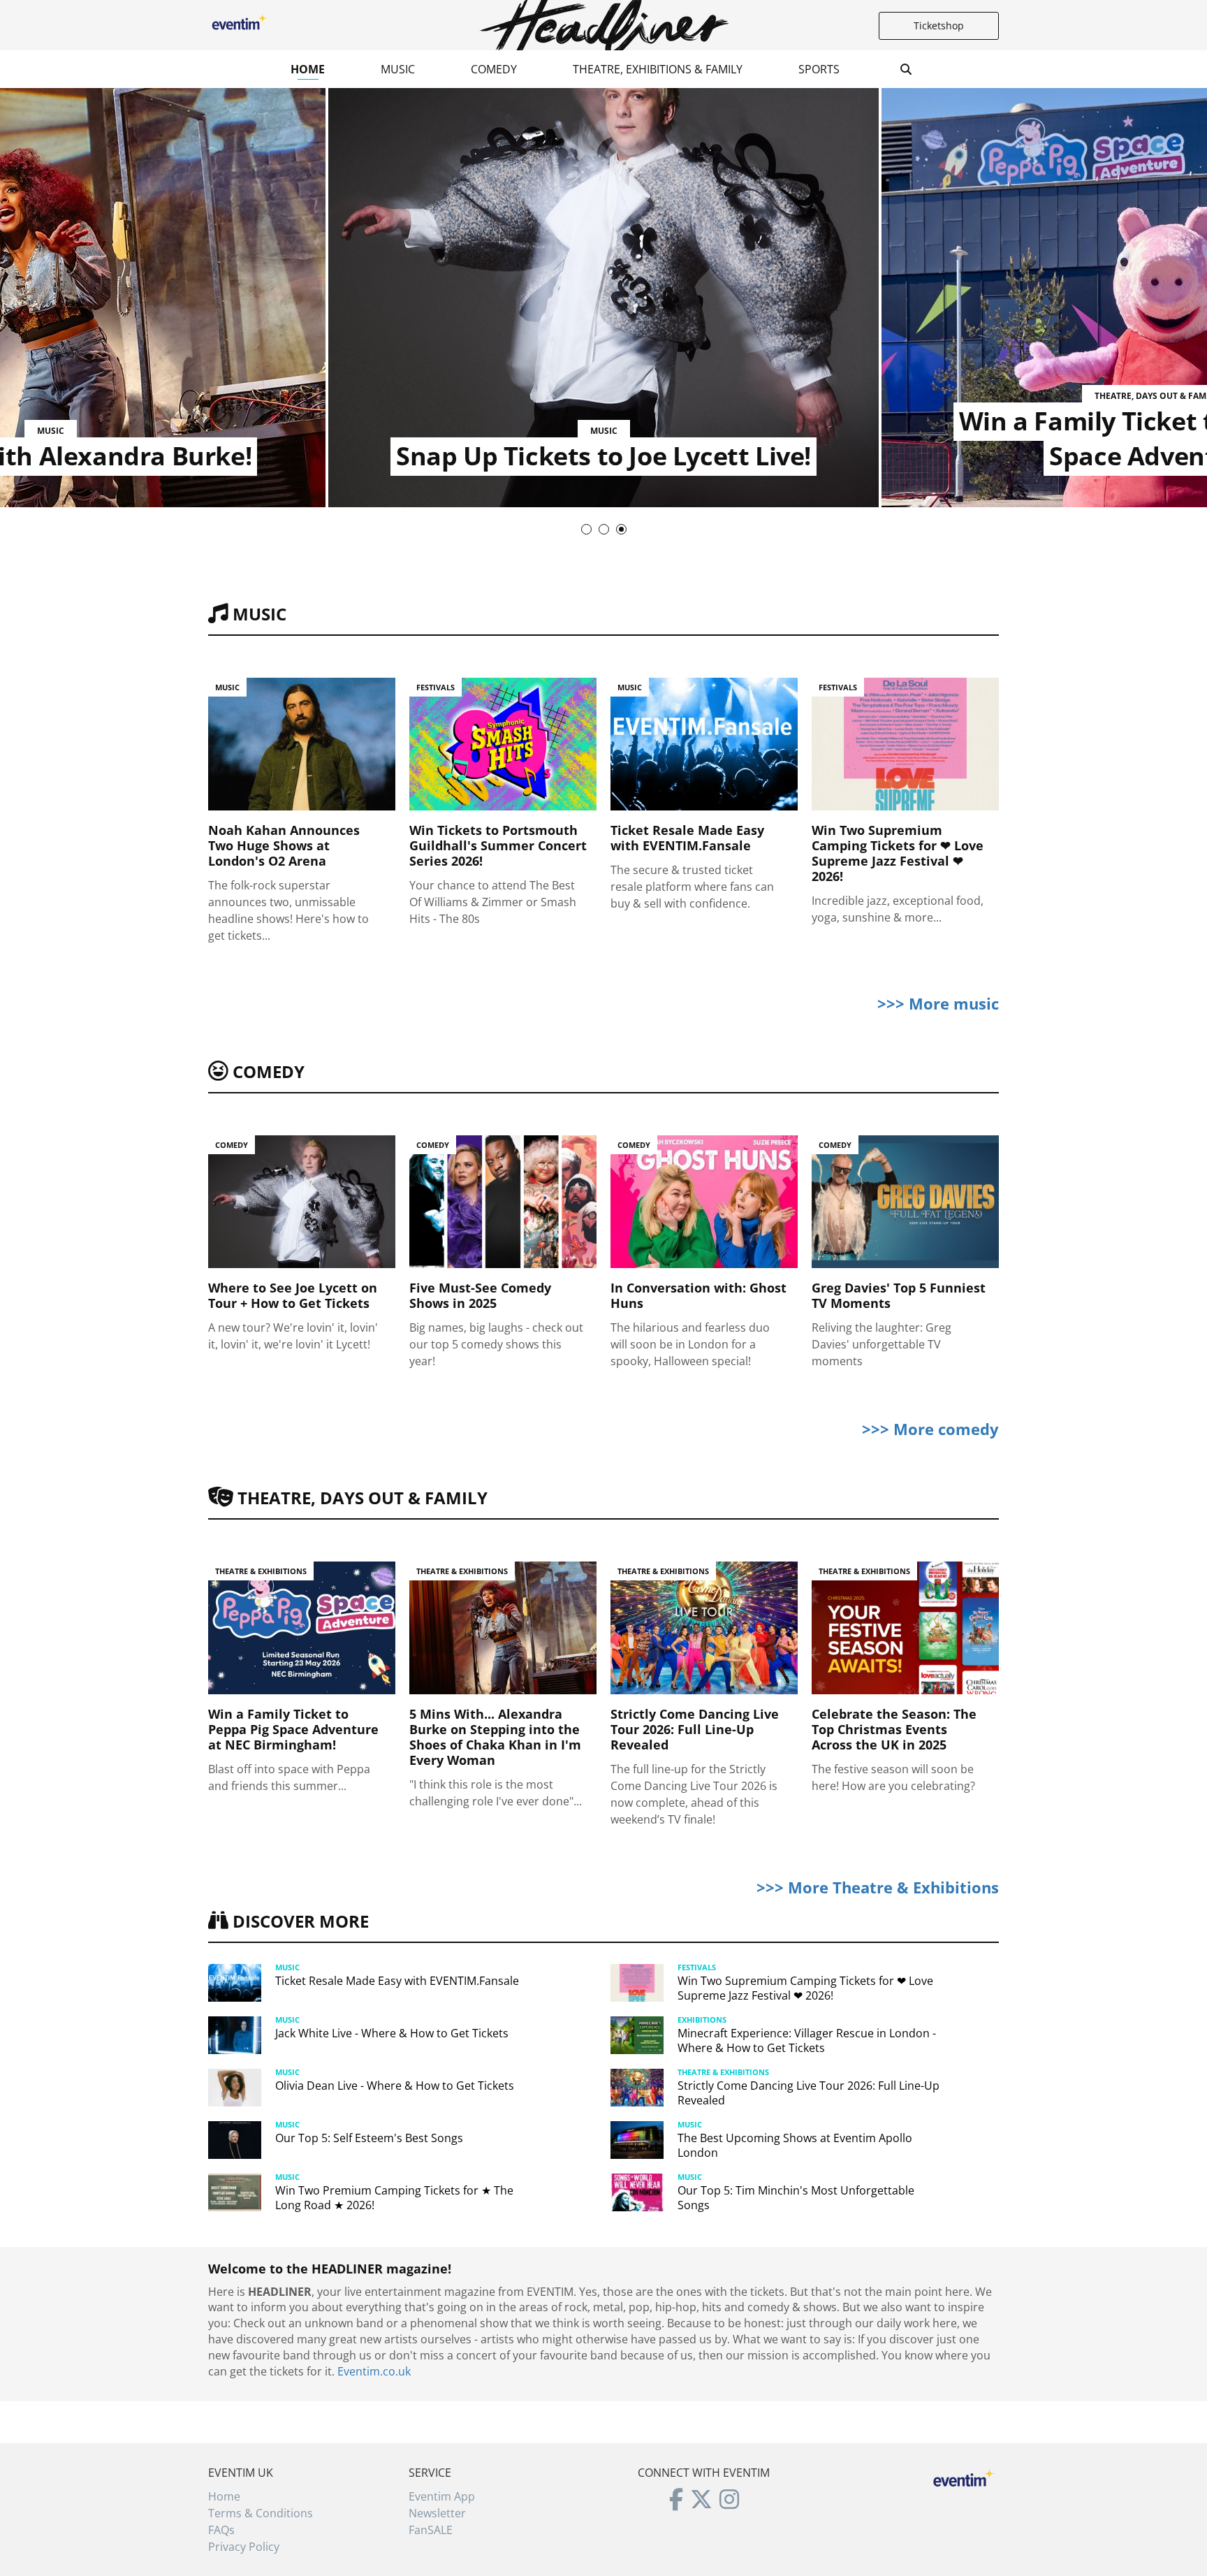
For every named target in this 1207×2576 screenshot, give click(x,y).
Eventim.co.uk (374, 2371)
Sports (819, 69)
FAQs (221, 2530)
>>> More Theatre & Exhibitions (878, 1887)
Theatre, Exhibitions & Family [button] (658, 69)
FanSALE (431, 2530)
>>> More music (938, 1003)
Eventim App (442, 2496)
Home (308, 69)
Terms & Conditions (261, 2513)
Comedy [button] (494, 69)
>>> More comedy (930, 1429)
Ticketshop (939, 26)
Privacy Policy (244, 2547)
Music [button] (398, 69)
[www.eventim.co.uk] (964, 2476)
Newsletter (437, 2513)
